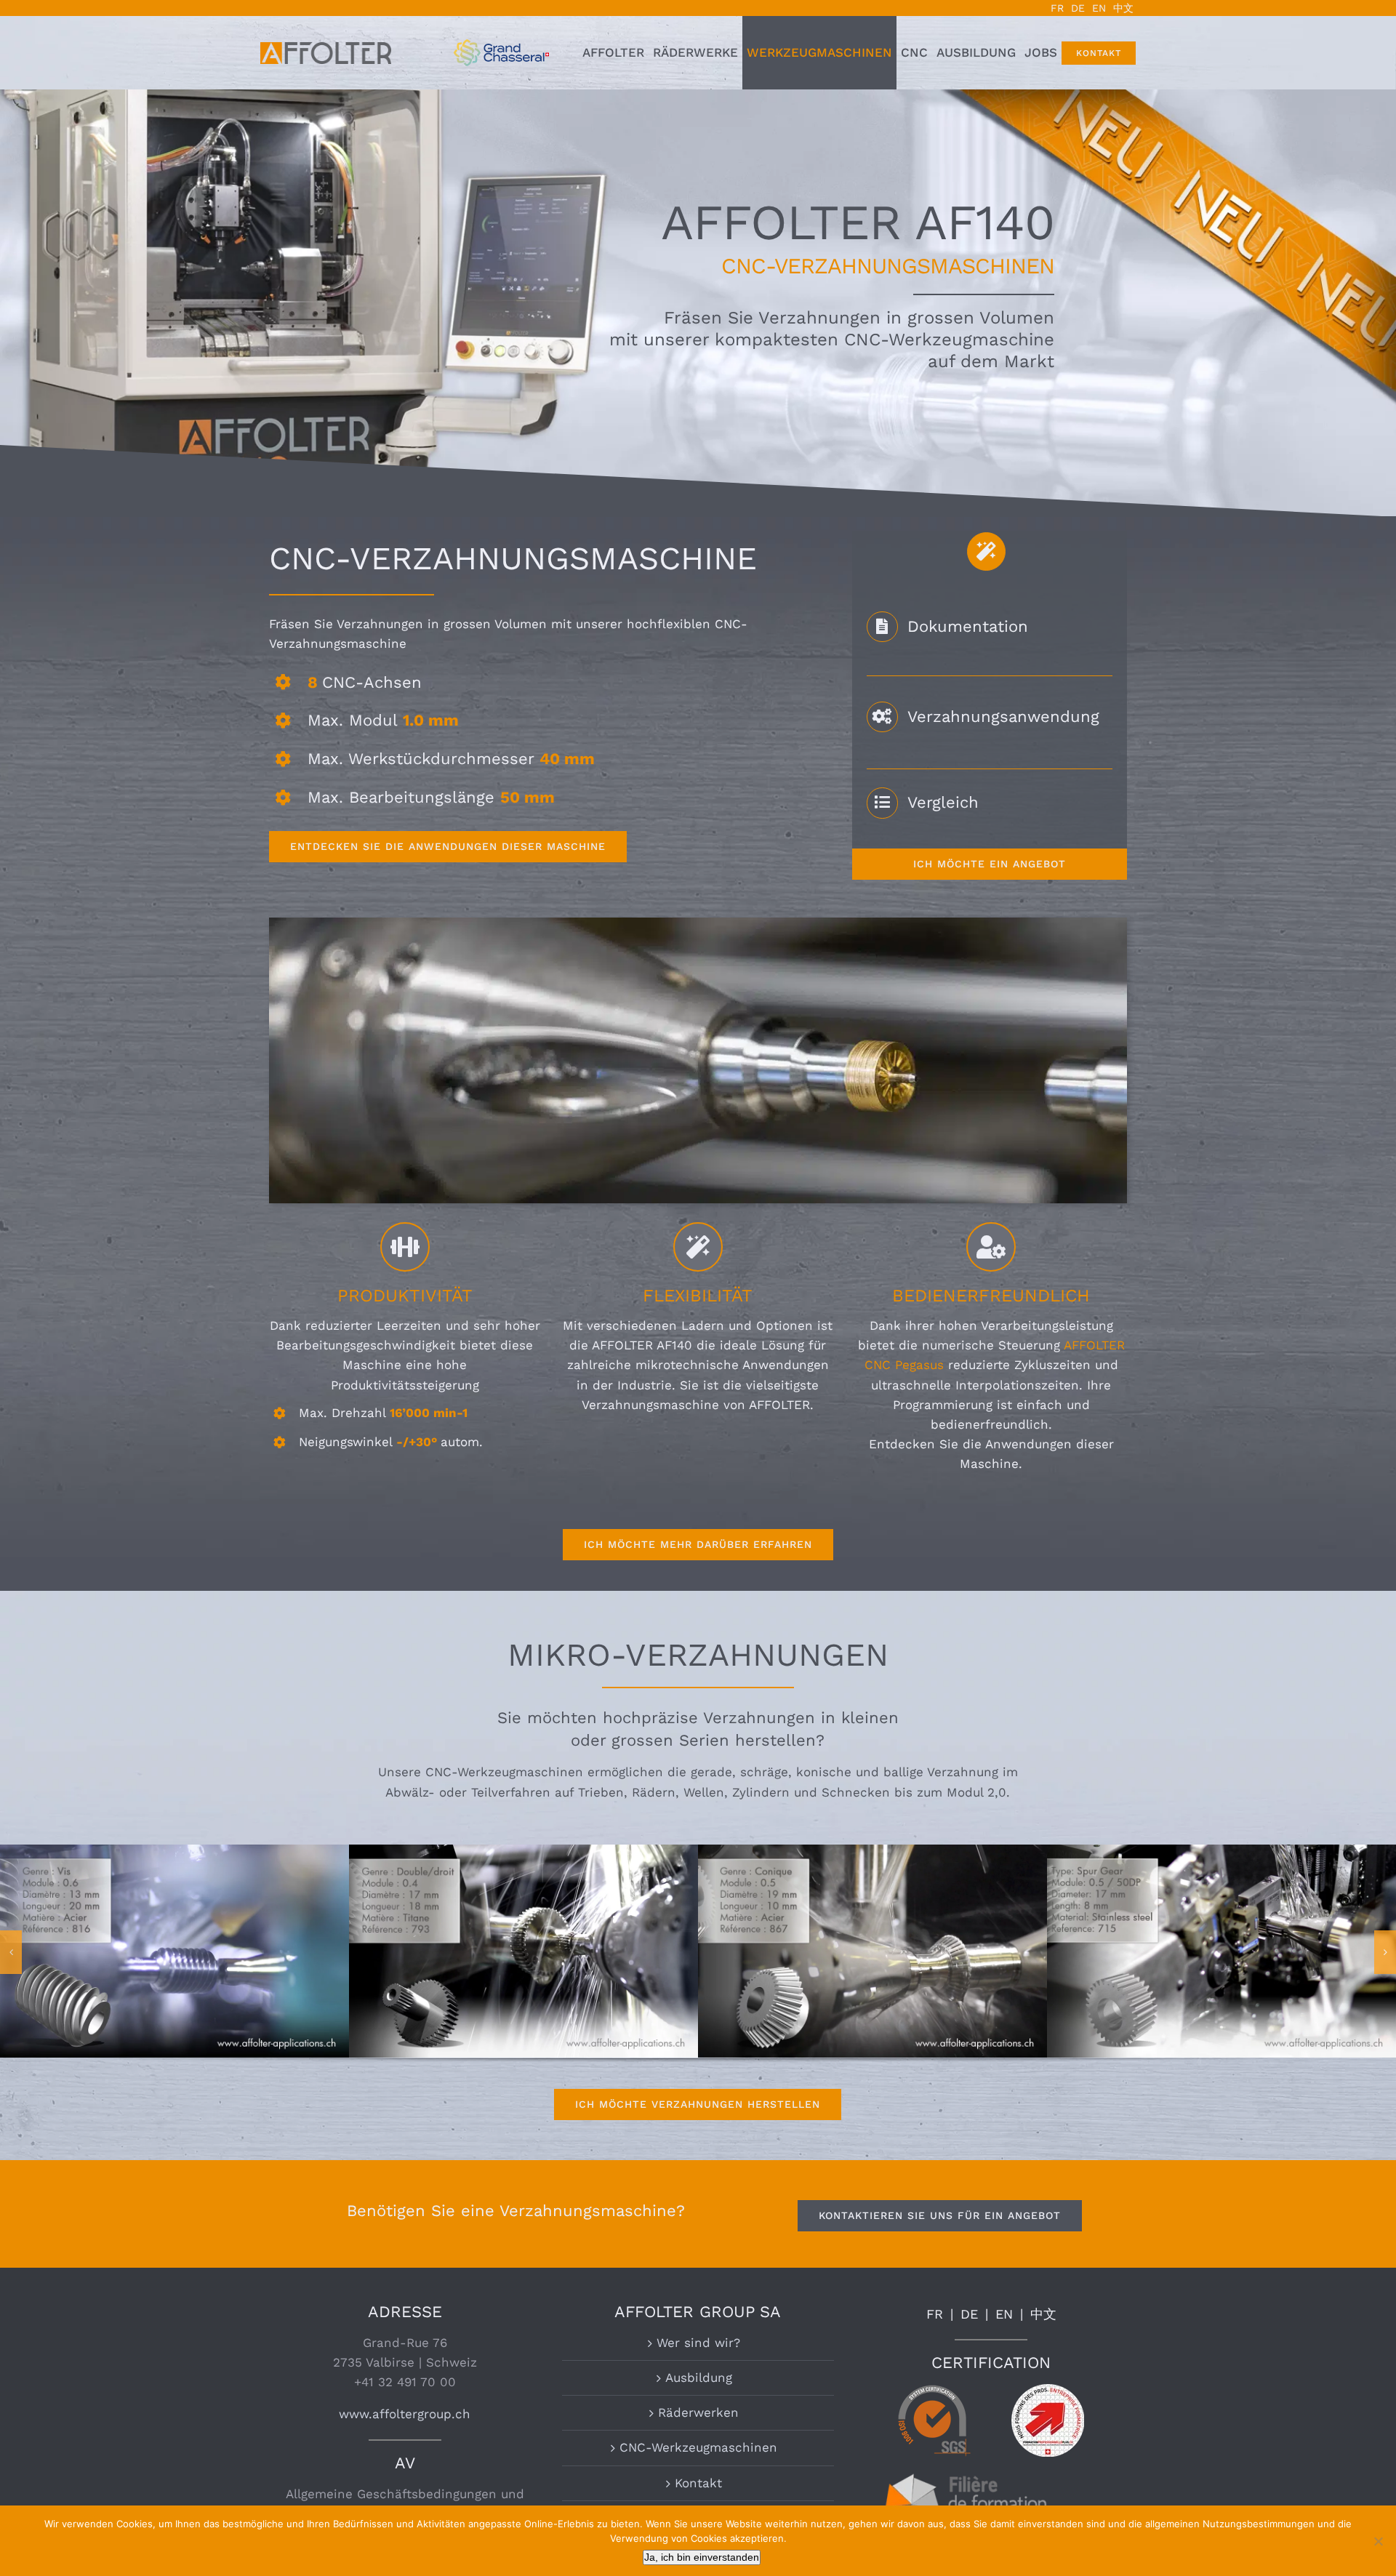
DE (969, 2314)
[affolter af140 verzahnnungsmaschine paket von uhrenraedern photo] (698, 923)
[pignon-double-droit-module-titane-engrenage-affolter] (1221, 1852)
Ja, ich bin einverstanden (702, 2557)
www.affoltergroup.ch (405, 2414)
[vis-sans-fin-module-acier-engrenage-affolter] (872, 1852)
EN (1004, 2314)
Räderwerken (698, 2412)
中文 (1043, 2314)
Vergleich (943, 802)
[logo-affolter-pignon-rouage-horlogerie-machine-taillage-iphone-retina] (326, 48)
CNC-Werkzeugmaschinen (698, 2447)
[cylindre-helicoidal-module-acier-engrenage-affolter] (523, 1852)
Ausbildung (699, 2378)
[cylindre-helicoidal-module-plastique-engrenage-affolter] (174, 1852)
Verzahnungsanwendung (1003, 717)
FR (935, 2314)
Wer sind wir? (698, 2343)
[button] (11, 1952)
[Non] (1378, 2541)
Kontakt (698, 2483)
